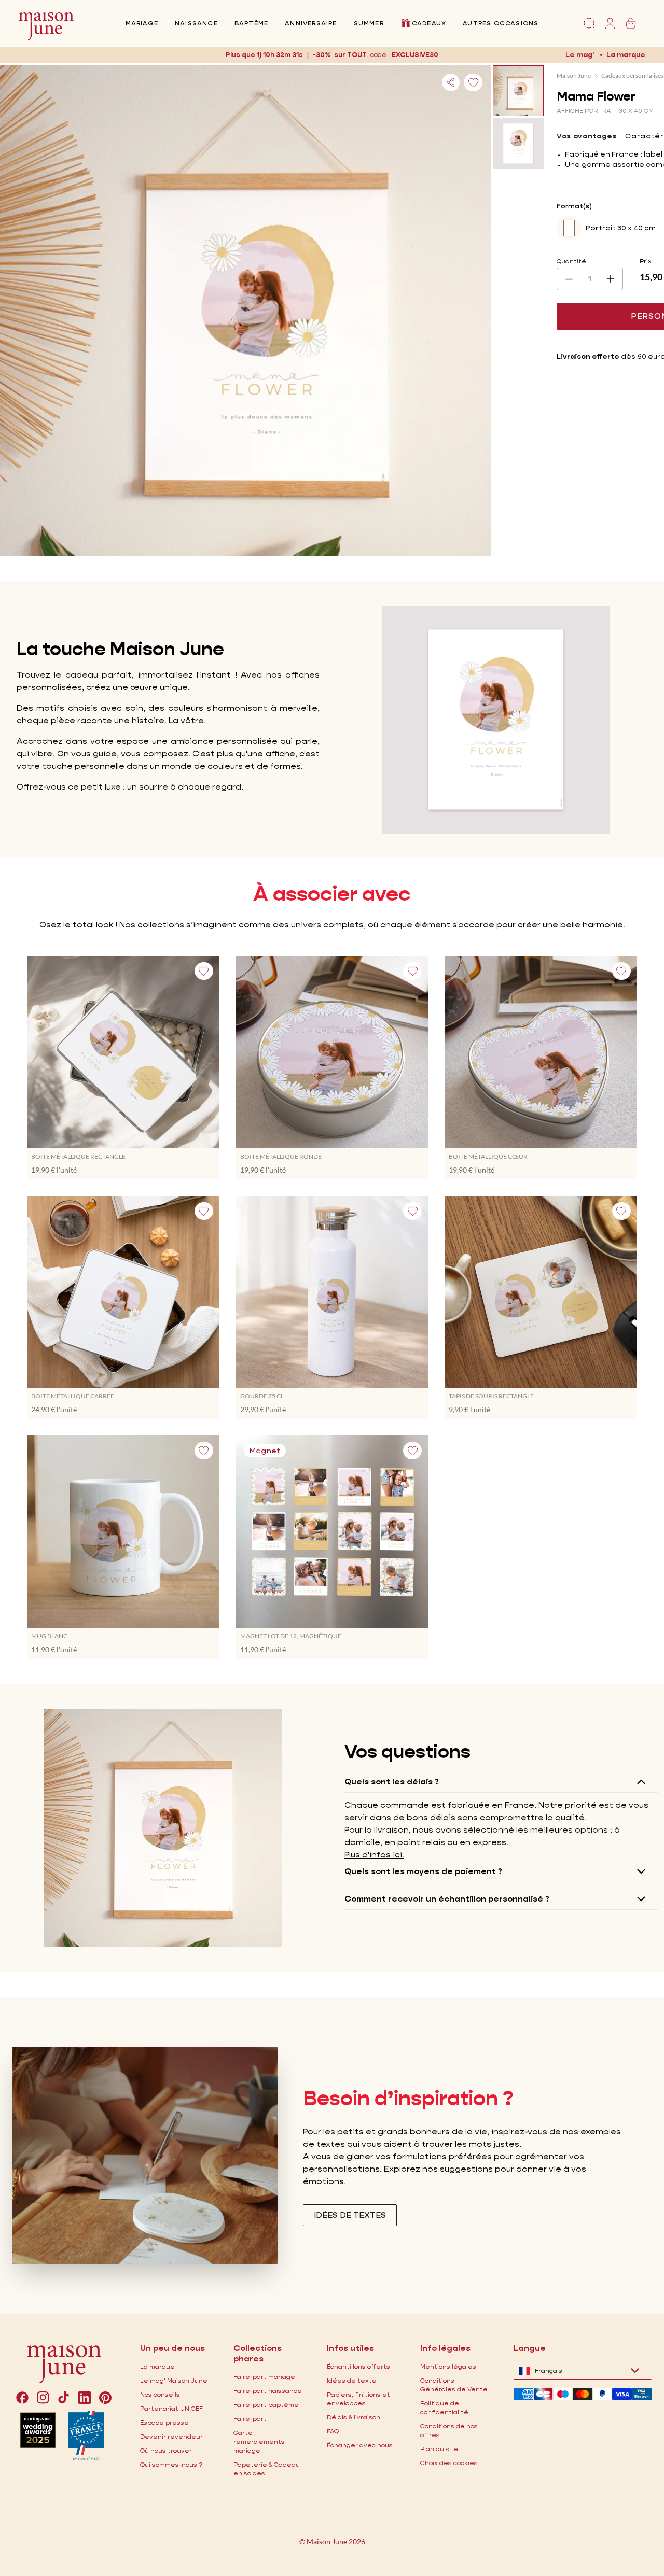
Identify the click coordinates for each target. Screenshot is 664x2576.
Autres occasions (501, 23)
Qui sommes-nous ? (171, 2464)
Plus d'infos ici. (374, 1855)
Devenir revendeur (171, 2436)
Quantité (571, 261)
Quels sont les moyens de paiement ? (423, 1871)
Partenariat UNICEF (171, 2408)
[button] (416, 55)
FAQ (333, 2431)
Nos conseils (160, 2394)
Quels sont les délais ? (392, 1782)
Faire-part (250, 2419)
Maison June (574, 75)
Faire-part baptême (266, 2405)
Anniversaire (311, 23)
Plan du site (439, 2449)
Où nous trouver (166, 2450)
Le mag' (580, 54)
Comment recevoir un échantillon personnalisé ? (447, 1899)
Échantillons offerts (358, 2366)
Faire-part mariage (264, 2377)
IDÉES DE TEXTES (350, 2215)
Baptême (251, 23)
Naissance (196, 23)
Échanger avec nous (360, 2445)
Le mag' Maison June (174, 2380)
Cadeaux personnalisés (632, 75)
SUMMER (369, 23)
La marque (626, 54)
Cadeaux (429, 23)
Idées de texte (352, 2380)
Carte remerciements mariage (259, 2441)
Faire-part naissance (268, 2391)
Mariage (142, 23)
